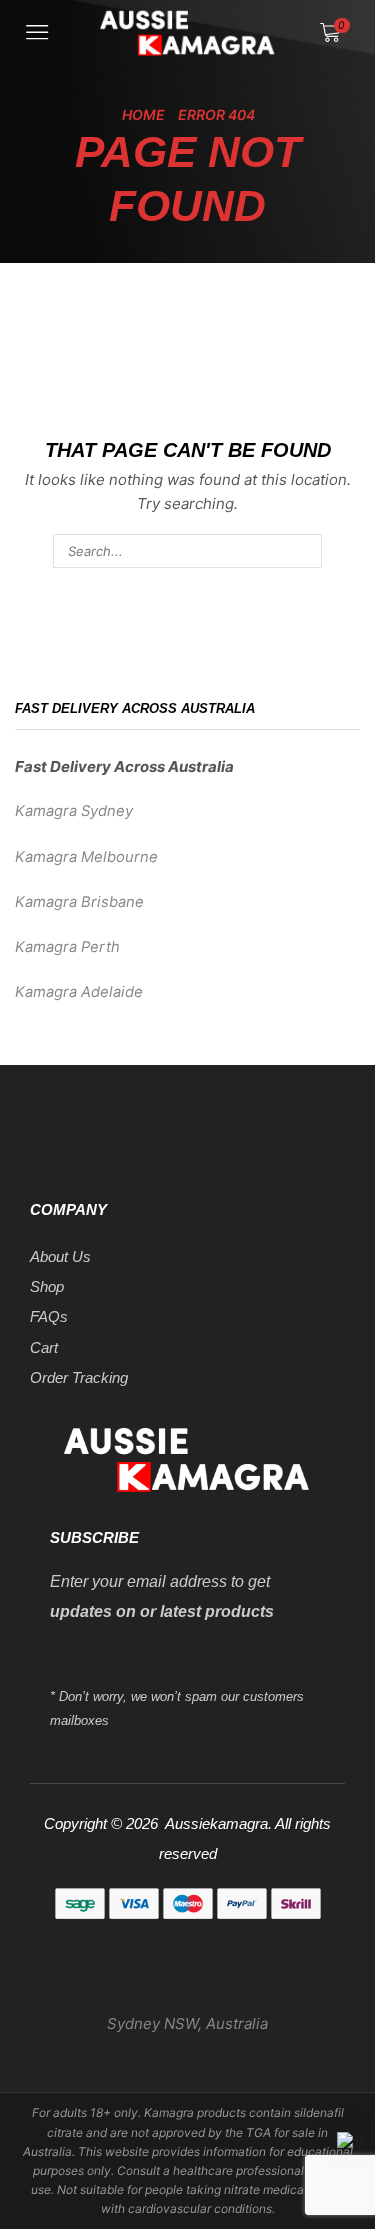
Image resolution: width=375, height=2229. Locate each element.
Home (143, 114)
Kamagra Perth (67, 947)
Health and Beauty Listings (188, 2065)
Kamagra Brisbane (79, 902)
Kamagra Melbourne (86, 857)
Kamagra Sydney (74, 811)
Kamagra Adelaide (79, 992)
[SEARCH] (305, 551)
